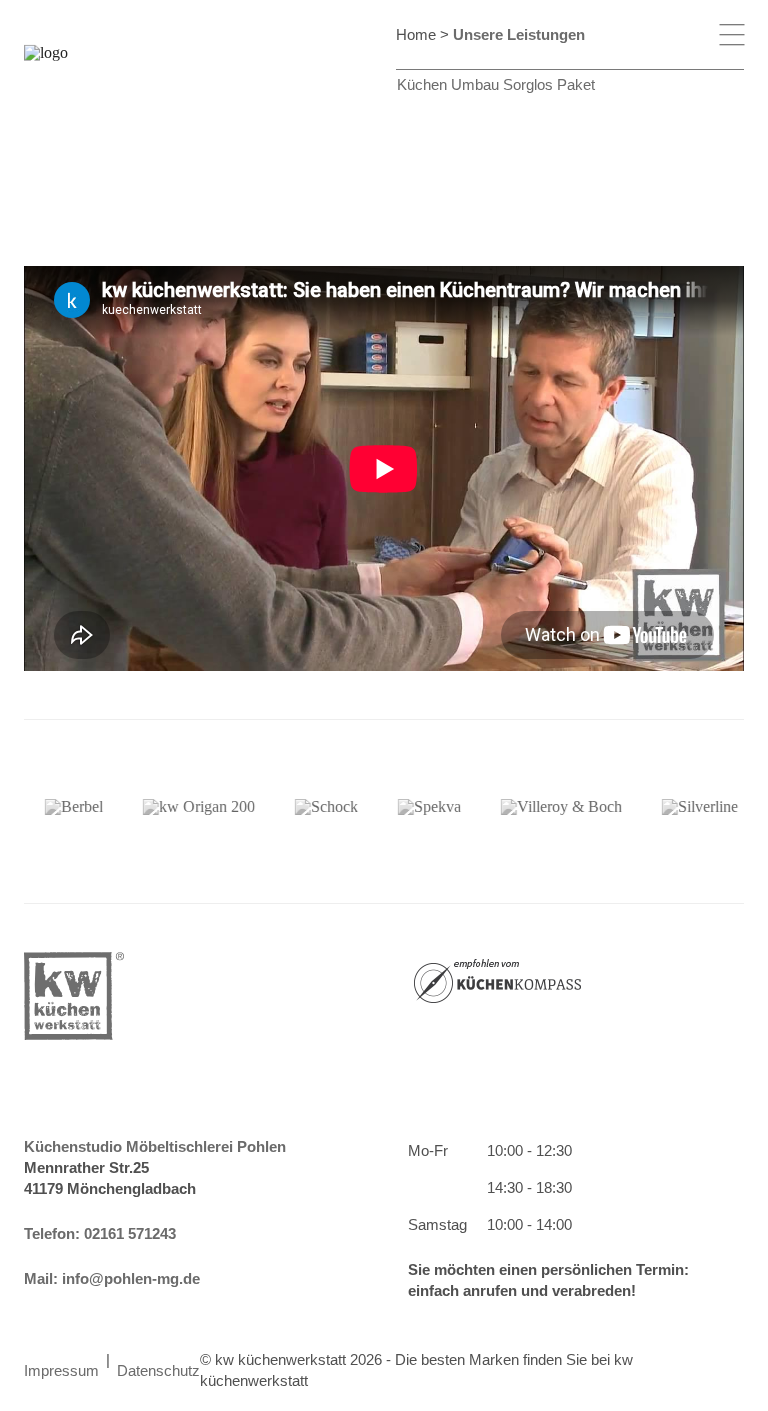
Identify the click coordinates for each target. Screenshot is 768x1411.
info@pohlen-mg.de (131, 1278)
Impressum (61, 1370)
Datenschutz (158, 1370)
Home (416, 34)
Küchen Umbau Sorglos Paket (496, 84)
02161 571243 (130, 1233)
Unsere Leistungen (519, 34)
